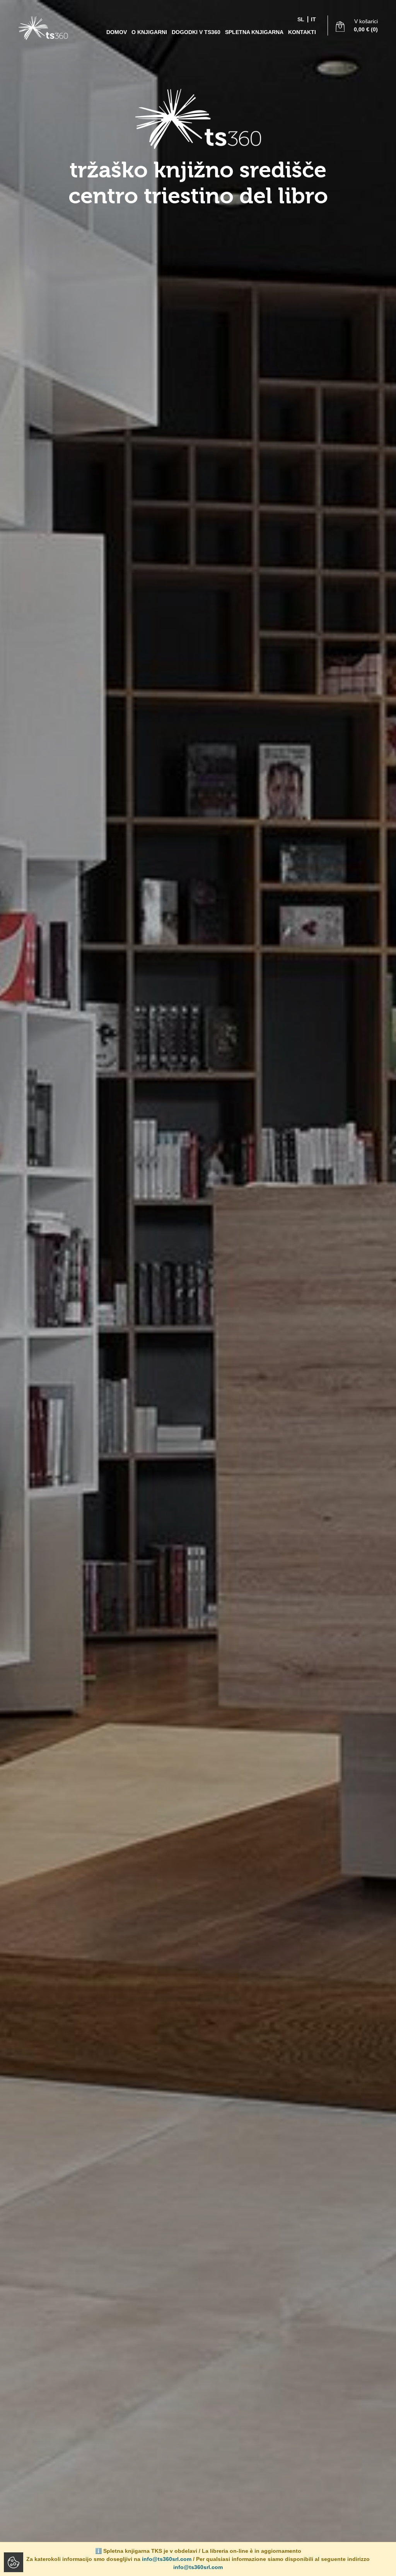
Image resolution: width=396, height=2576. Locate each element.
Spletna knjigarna (254, 32)
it (313, 19)
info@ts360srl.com (167, 2559)
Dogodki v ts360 (196, 32)
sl (301, 19)
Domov (117, 32)
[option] (198, 1288)
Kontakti (302, 32)
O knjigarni (149, 32)
